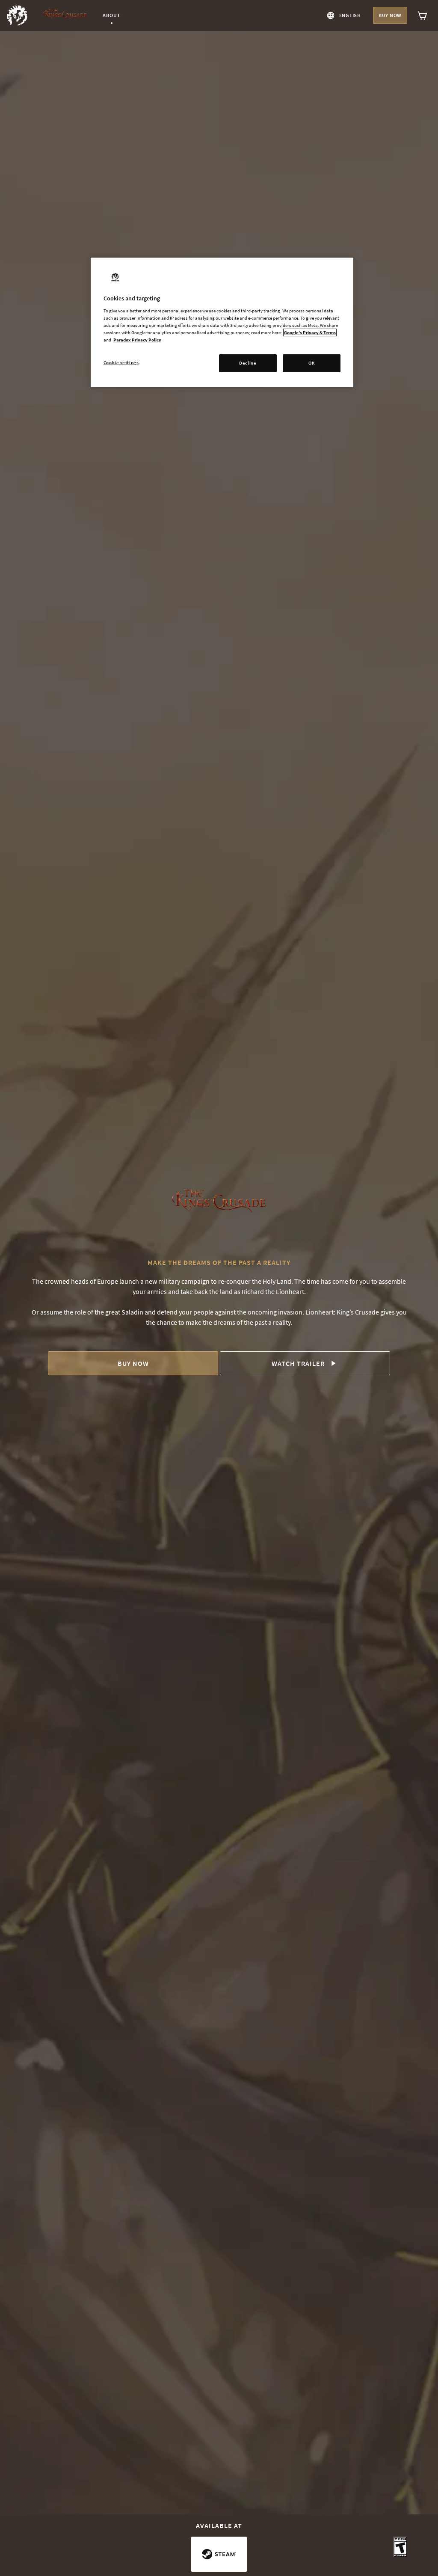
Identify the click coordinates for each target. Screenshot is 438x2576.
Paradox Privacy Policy (137, 340)
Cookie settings (121, 362)
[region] (222, 322)
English (350, 15)
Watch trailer (298, 1363)
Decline (248, 363)
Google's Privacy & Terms (310, 332)
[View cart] (423, 15)
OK (312, 363)
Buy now (390, 15)
